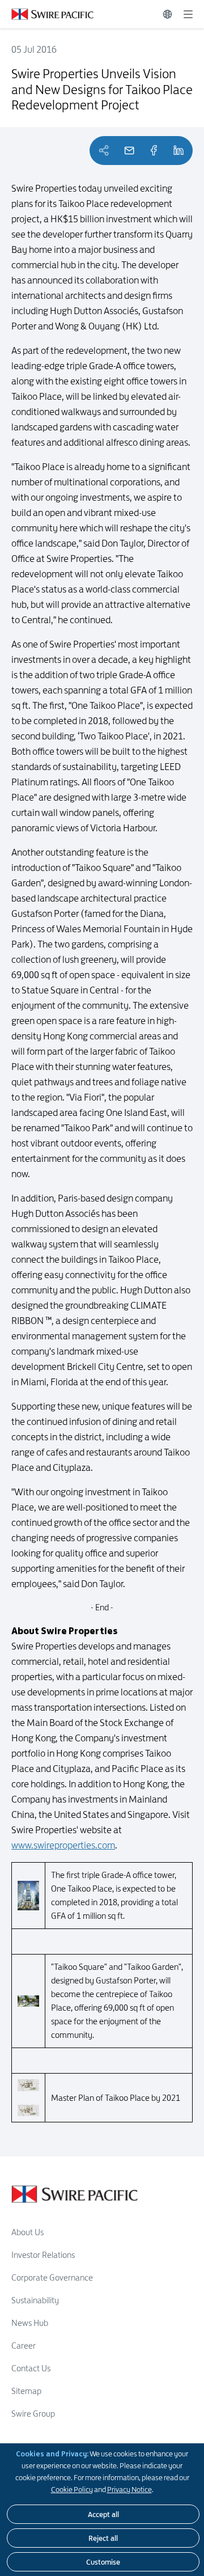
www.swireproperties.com (63, 1845)
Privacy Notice (129, 2489)
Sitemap (26, 2391)
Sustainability (35, 2300)
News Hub (30, 2323)
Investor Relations (43, 2255)
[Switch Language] (167, 14)
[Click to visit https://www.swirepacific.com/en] (47, 14)
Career (24, 2346)
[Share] (154, 151)
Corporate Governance (52, 2277)
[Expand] (188, 14)
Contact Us (31, 2368)
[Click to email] (129, 151)
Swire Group (33, 2414)
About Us (27, 2232)
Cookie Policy (72, 2489)
